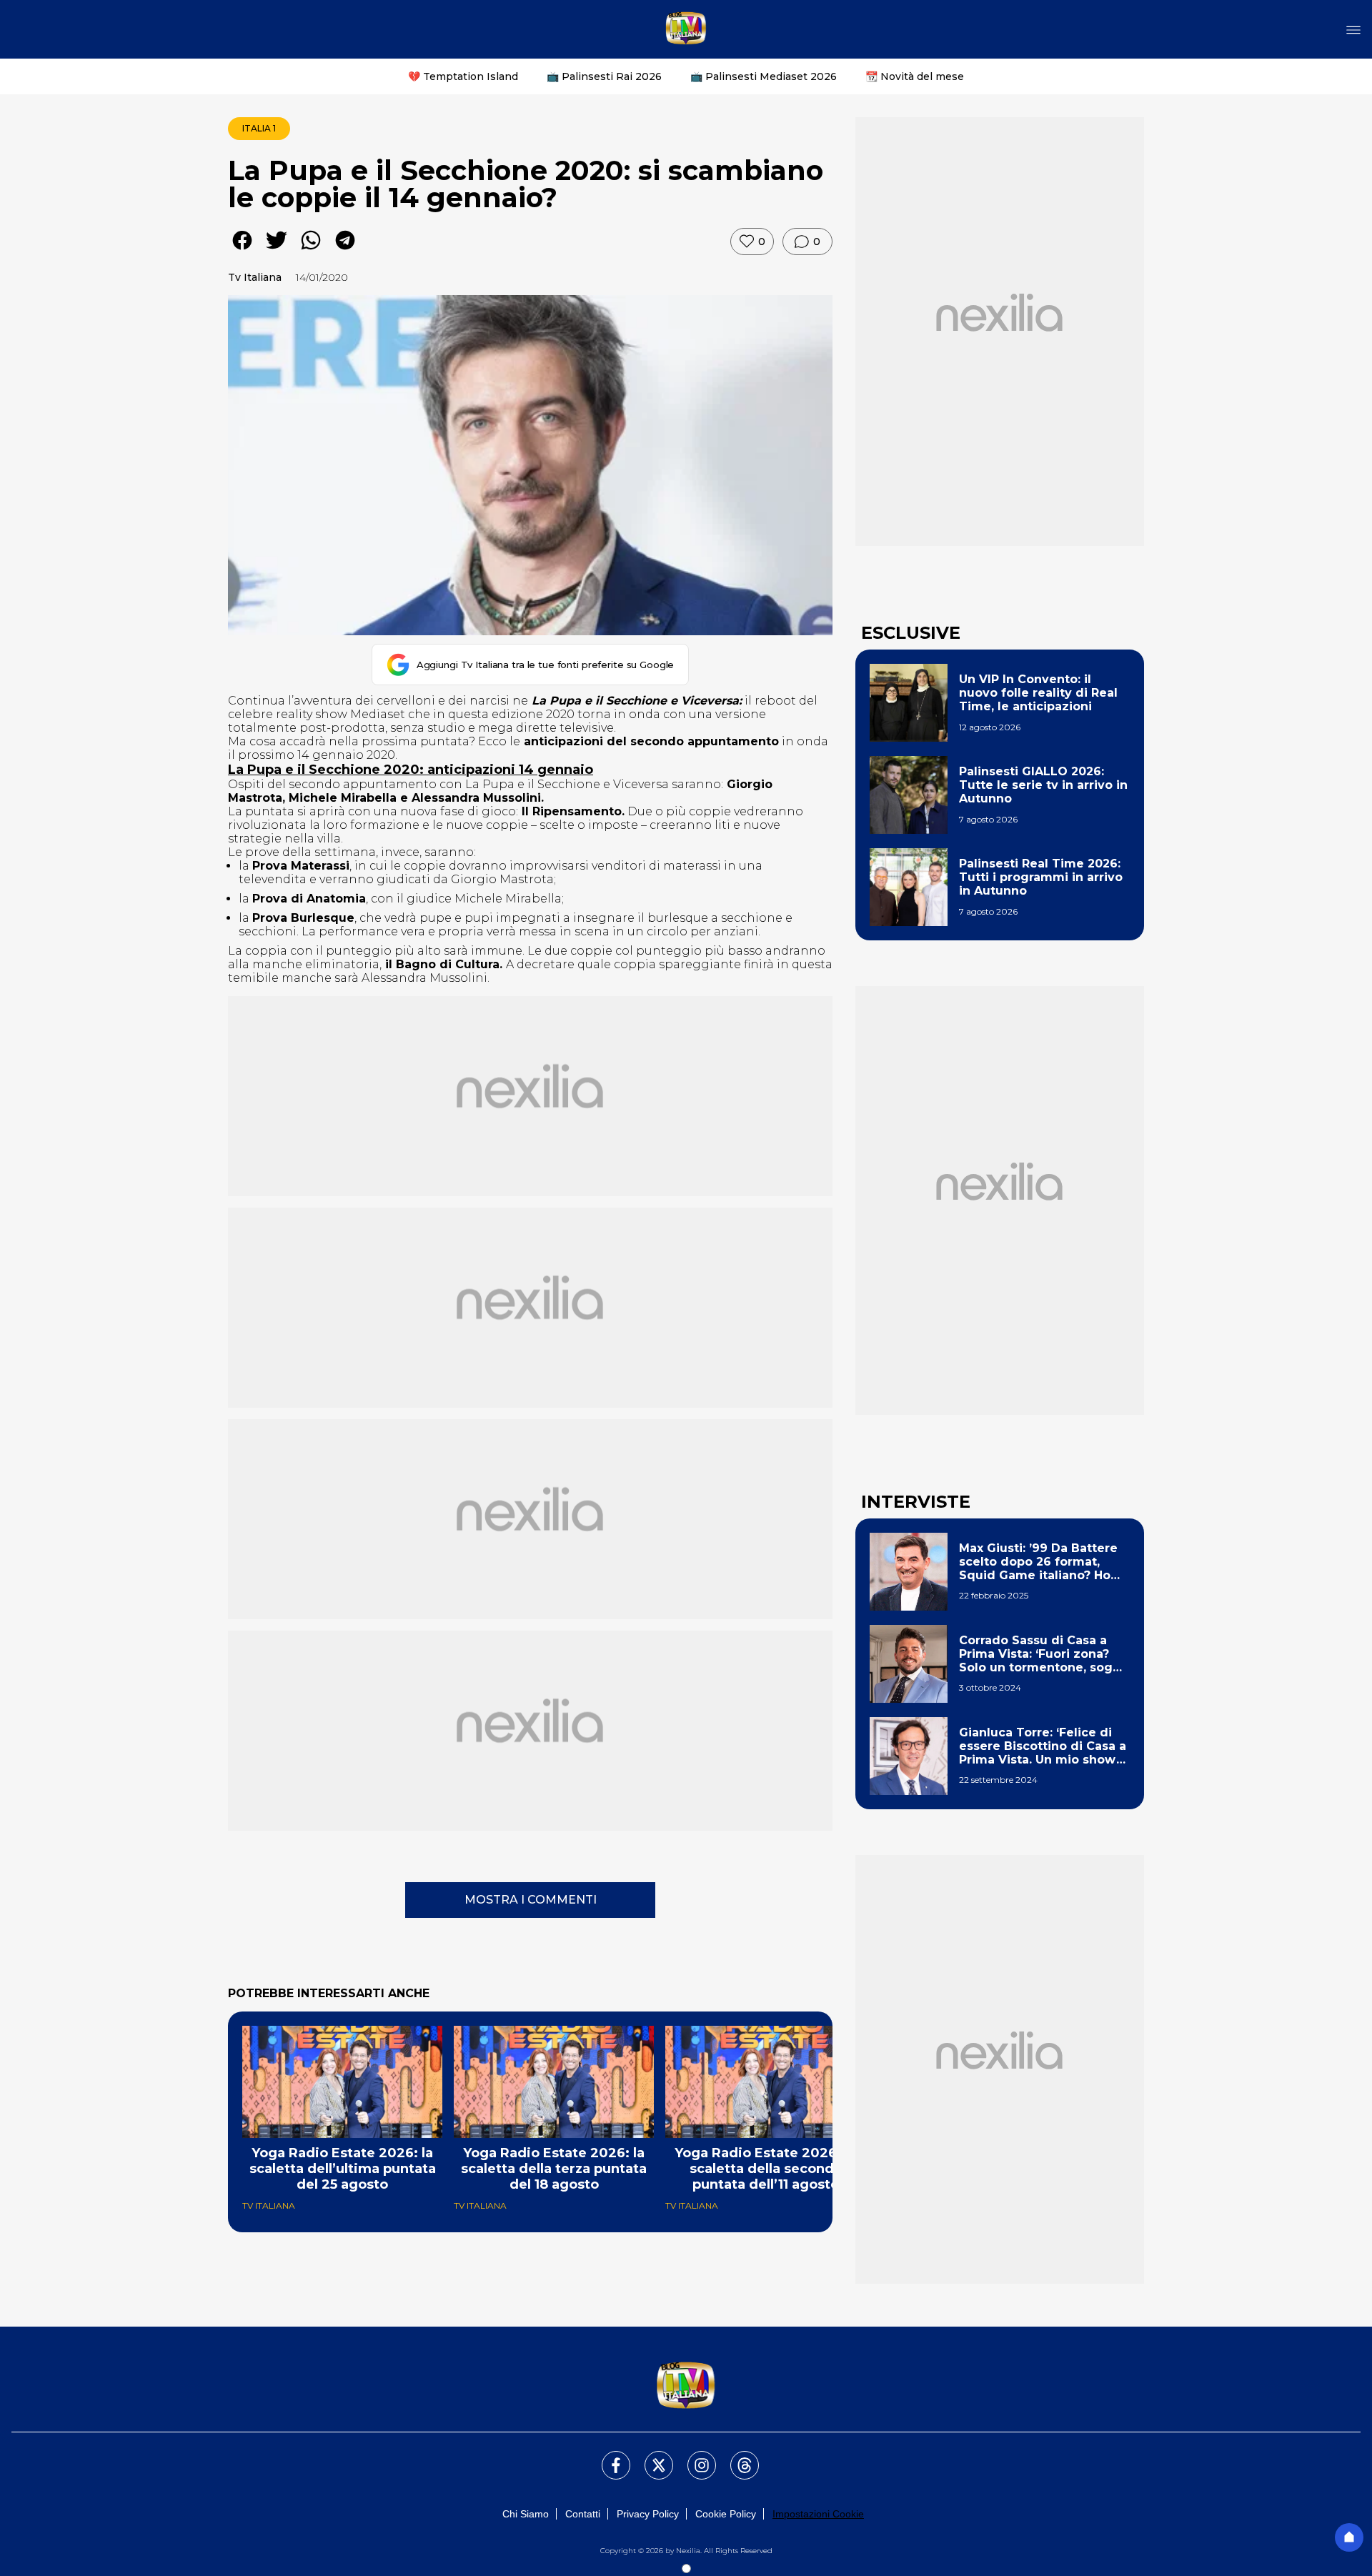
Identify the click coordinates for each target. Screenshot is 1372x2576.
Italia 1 (259, 128)
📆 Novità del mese (915, 76)
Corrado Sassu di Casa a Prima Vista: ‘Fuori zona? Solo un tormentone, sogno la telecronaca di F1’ (1044, 1654)
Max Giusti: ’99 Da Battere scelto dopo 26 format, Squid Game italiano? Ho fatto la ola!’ (1038, 1562)
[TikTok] (736, 2457)
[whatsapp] (311, 250)
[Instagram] (693, 2457)
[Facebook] (607, 2457)
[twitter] (277, 250)
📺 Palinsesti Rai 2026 (604, 76)
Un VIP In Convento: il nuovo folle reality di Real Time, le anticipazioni (1038, 693)
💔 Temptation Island (463, 76)
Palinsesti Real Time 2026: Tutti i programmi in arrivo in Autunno (1041, 877)
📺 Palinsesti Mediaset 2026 (764, 76)
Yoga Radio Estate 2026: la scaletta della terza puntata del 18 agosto (554, 2169)
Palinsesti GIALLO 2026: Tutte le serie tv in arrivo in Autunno (1043, 785)
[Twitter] (650, 2457)
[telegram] (345, 250)
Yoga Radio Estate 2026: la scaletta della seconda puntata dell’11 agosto (765, 2169)
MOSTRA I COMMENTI (531, 1900)
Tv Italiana (255, 277)
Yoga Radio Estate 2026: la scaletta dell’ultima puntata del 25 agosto (343, 2169)
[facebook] (242, 250)
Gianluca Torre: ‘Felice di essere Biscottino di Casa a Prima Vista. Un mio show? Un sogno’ (1043, 1746)
